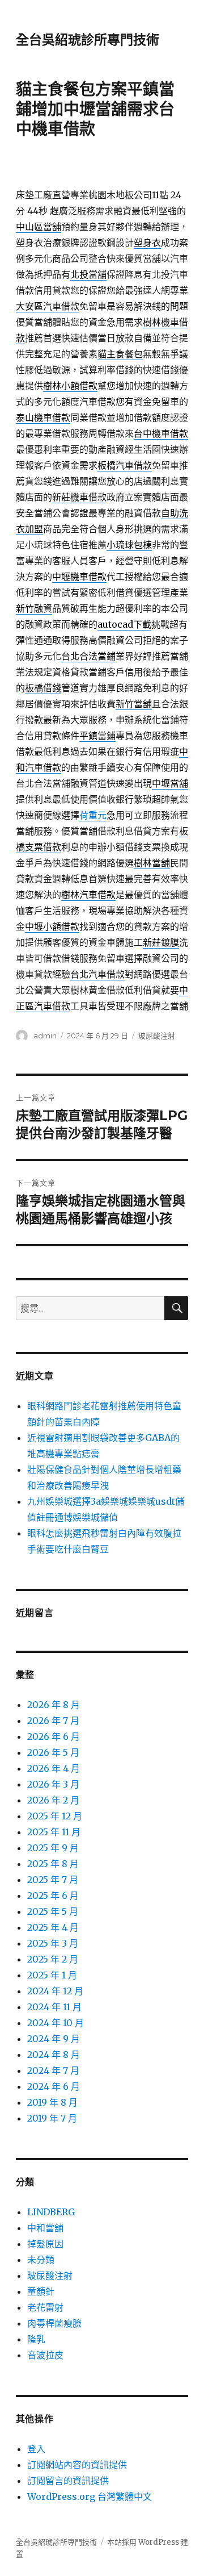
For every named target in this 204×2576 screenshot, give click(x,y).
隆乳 (36, 2339)
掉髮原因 (45, 2244)
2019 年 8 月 (52, 2102)
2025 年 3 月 (53, 1943)
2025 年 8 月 (53, 1864)
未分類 (41, 2260)
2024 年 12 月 (55, 1991)
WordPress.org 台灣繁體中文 (90, 2496)
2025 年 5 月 (53, 1911)
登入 (36, 2449)
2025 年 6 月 (53, 1896)
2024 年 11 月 (54, 2007)
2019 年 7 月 (52, 2118)
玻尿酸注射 (157, 1036)
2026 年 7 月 (53, 1721)
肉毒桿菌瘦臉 (54, 2323)
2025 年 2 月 (53, 1959)
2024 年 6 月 (54, 2086)
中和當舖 (45, 2228)
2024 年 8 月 (54, 2055)
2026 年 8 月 (54, 1705)
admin (45, 1036)
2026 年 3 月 (53, 1784)
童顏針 (41, 2291)
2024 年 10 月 (56, 2023)
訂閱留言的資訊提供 (68, 2481)
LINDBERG (51, 2212)
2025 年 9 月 (53, 1848)
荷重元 (93, 815)
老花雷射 (45, 2307)
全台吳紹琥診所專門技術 (88, 40)
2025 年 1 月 (52, 1975)
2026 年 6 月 (54, 1736)
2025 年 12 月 (55, 1816)
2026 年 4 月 (54, 1768)
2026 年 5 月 (53, 1752)
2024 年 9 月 (54, 2039)
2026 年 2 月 (53, 1800)
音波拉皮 (45, 2355)
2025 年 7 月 (53, 1880)
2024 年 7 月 (53, 2070)
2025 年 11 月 (54, 1832)
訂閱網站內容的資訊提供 (77, 2465)
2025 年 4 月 (53, 1927)
